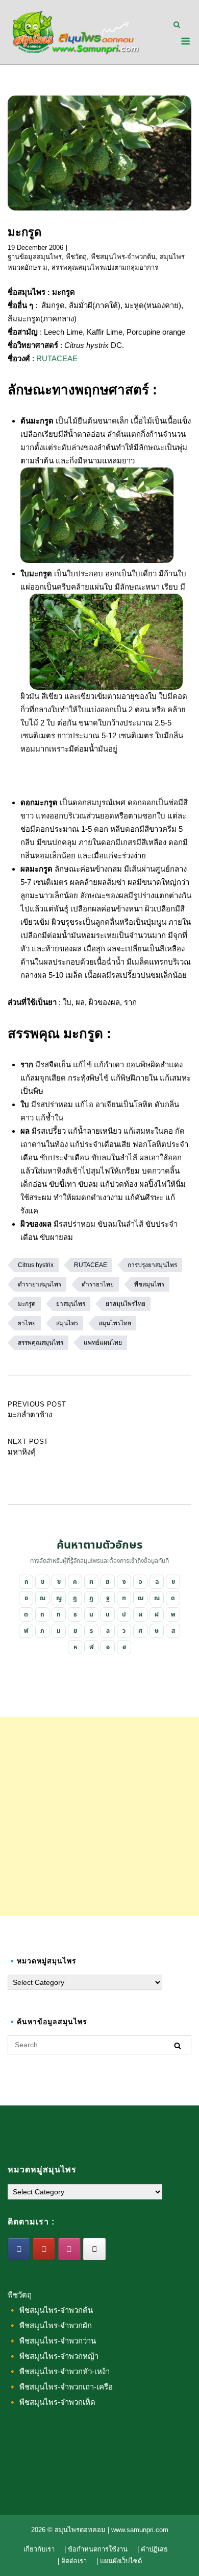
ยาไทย (27, 1323)
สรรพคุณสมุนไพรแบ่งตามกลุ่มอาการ (105, 267)
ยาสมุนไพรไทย (126, 1304)
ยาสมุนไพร (71, 1304)
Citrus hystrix (36, 1265)
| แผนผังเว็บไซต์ (119, 2561)
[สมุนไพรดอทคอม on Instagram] (69, 2249)
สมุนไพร (67, 1323)
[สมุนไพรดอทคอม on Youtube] (44, 2249)
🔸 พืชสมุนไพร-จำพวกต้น (50, 2310)
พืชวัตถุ (76, 257)
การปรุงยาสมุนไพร (152, 1265)
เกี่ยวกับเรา (39, 2549)
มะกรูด (27, 1304)
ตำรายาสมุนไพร (40, 1284)
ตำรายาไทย (98, 1284)
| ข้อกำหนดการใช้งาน (96, 2549)
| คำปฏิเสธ (153, 2549)
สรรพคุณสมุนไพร (41, 1343)
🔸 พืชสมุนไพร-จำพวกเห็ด (52, 2402)
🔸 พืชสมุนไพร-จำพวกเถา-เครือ (60, 2387)
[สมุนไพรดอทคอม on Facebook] (19, 2249)
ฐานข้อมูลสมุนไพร (35, 257)
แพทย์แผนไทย (103, 1343)
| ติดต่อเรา (72, 2561)
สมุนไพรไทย (115, 1323)
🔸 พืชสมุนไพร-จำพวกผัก (50, 2325)
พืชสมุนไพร (149, 1284)
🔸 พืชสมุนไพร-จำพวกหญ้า (53, 2356)
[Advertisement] (99, 1816)
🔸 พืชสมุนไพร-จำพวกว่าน (52, 2341)
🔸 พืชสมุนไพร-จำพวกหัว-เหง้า (59, 2371)
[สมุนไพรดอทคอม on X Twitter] (94, 2249)
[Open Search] (177, 25)
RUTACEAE (57, 358)
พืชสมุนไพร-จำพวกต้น (123, 257)
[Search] (178, 2045)
